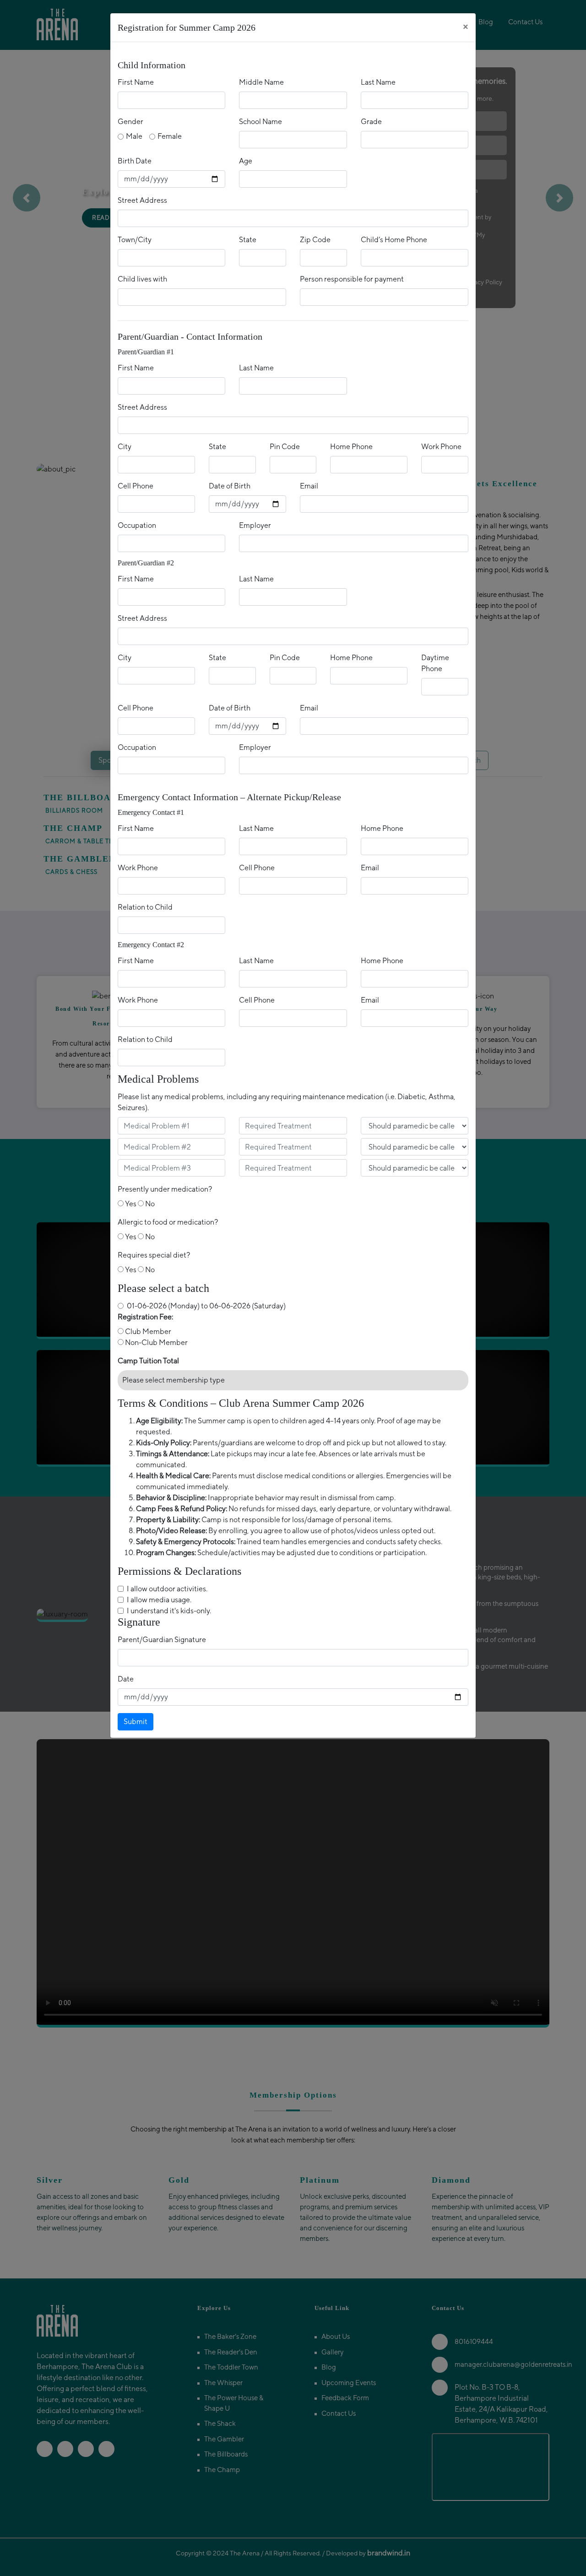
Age (246, 161)
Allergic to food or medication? (168, 1222)
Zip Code (315, 240)
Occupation (137, 525)
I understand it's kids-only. (169, 1611)
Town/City (135, 240)
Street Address (142, 200)
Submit (136, 1722)
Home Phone (351, 447)
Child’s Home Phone (394, 240)
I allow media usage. (159, 1600)
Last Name (378, 82)
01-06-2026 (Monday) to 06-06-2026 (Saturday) (206, 1306)
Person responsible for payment (352, 279)
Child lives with (142, 279)
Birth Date (135, 161)
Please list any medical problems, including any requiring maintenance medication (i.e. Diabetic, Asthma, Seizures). (287, 1102)
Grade (371, 122)
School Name (260, 122)
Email (309, 486)
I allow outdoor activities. (167, 1589)
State (248, 240)
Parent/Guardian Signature (162, 1640)
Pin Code (285, 447)
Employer (255, 525)
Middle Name (261, 82)
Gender (130, 122)
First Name (136, 82)
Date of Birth (230, 486)
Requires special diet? (154, 1255)
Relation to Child (145, 907)
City (125, 447)
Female (170, 136)
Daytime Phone (435, 663)
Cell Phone (136, 486)
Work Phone (441, 447)
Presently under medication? (165, 1189)
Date (126, 1679)
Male (134, 136)
